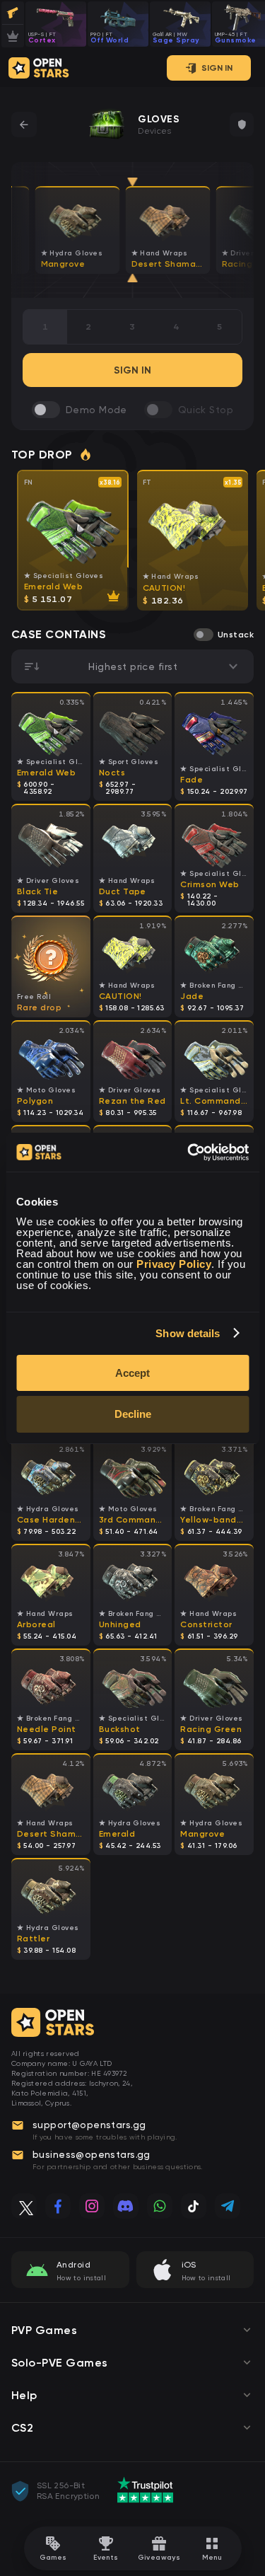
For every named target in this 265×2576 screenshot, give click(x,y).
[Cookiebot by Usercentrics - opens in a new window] (189, 1153)
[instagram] (92, 2206)
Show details (188, 1333)
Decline (133, 1414)
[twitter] (24, 2206)
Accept (132, 1373)
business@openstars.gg (92, 2154)
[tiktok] (194, 2206)
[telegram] (228, 2206)
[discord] (126, 2206)
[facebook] (58, 2206)
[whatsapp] (160, 2206)
